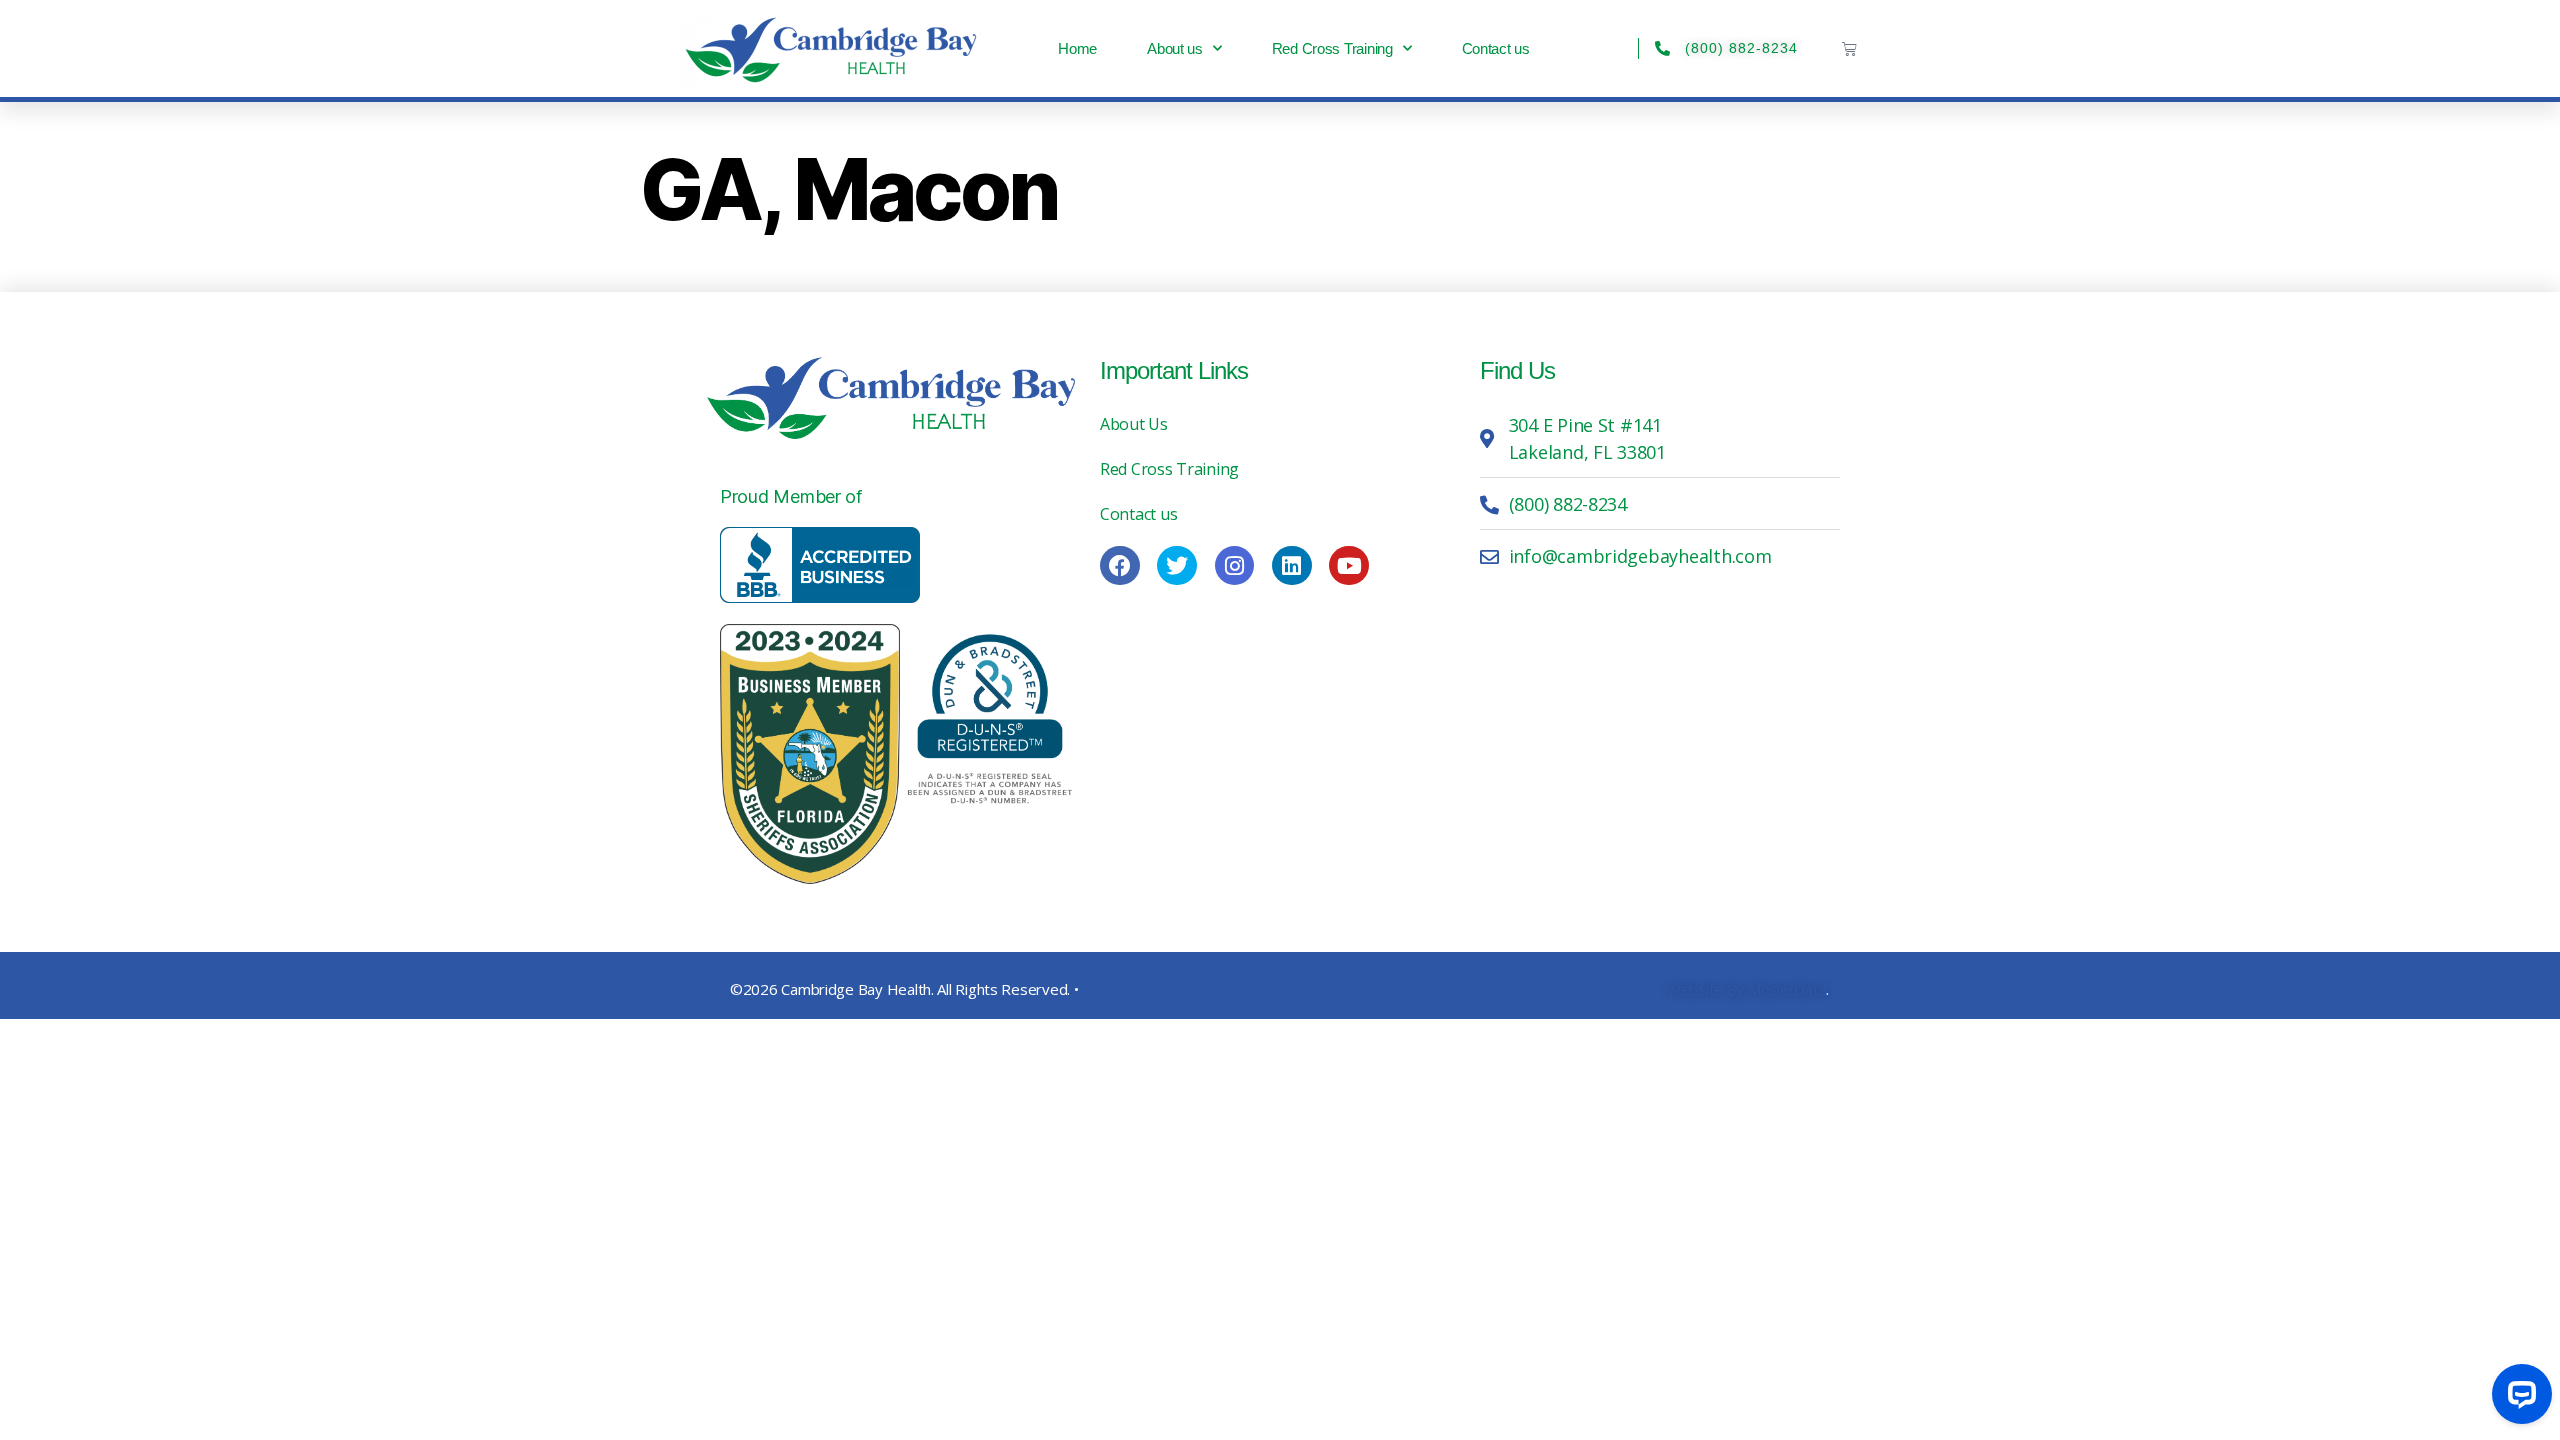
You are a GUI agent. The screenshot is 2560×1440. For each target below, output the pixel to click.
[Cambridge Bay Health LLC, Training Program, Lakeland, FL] (820, 565)
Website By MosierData (1746, 989)
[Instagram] (1235, 566)
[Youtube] (1349, 566)
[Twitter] (1177, 566)
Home (1077, 48)
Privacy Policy (1127, 989)
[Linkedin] (1292, 566)
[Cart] (1849, 48)
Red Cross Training (1332, 48)
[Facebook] (1120, 566)
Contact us (1496, 48)
